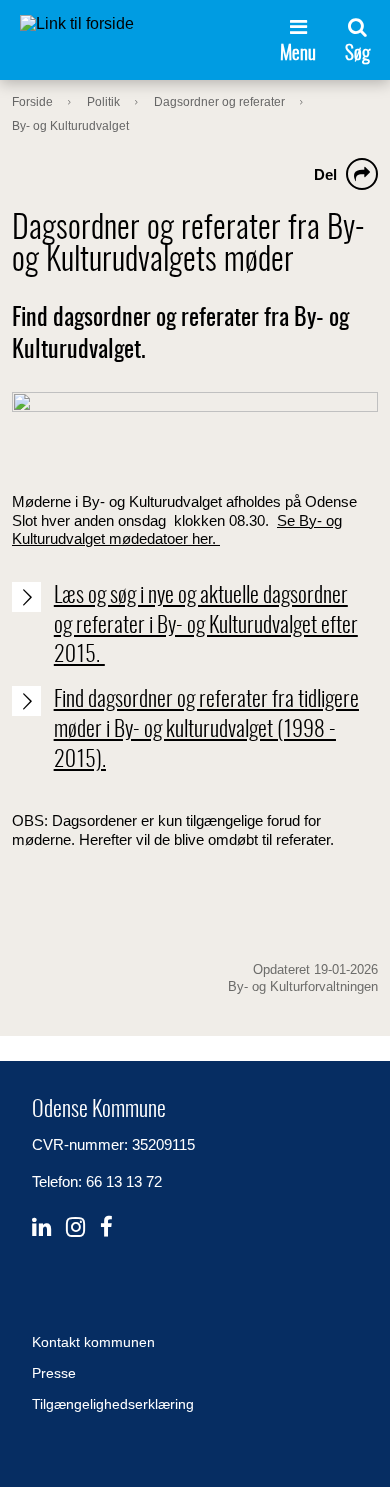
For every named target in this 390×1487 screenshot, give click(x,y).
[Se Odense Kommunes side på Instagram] (75, 1227)
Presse (54, 1373)
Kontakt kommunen (93, 1342)
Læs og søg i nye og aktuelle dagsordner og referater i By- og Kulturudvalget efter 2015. (206, 625)
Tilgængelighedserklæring (113, 1404)
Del (325, 174)
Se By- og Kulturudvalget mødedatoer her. (177, 529)
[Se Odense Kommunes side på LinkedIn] (41, 1227)
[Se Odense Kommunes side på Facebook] (106, 1227)
